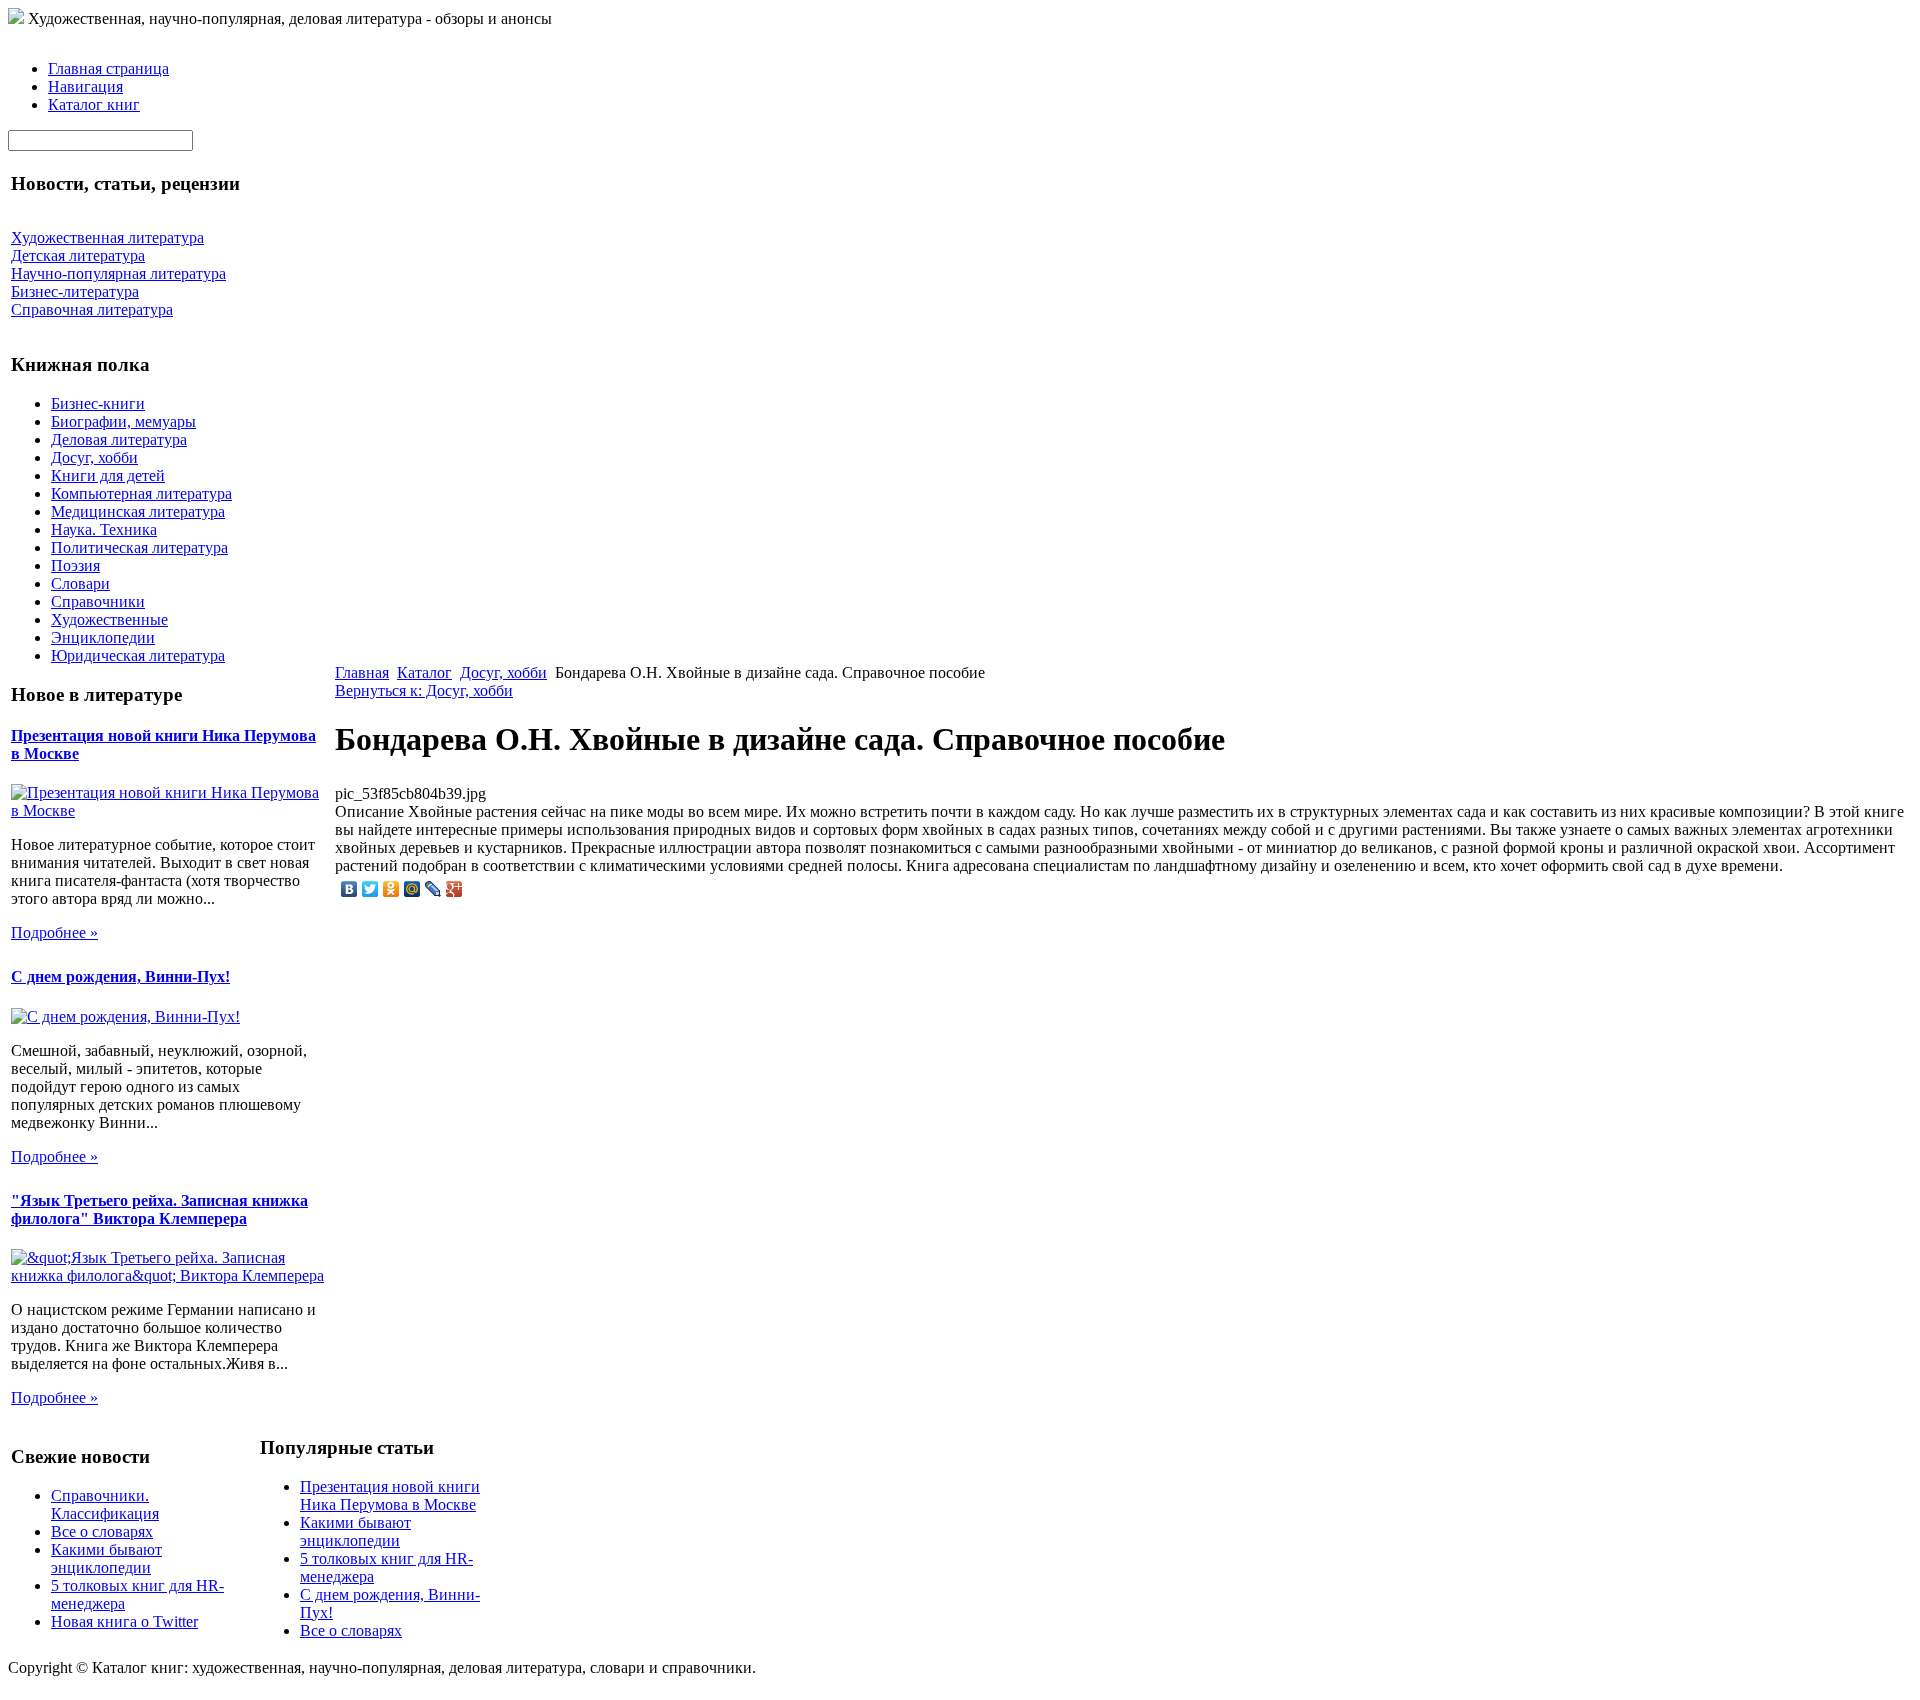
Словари (80, 583)
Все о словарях (102, 1531)
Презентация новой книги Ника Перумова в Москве (390, 1495)
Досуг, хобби (94, 457)
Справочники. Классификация (105, 1504)
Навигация (85, 86)
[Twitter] (370, 889)
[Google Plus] (454, 889)
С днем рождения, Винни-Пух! (120, 976)
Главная (362, 672)
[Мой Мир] (412, 889)
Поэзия (75, 565)
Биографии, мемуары (123, 421)
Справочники (98, 601)
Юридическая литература (138, 655)
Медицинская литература (138, 511)
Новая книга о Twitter (124, 1621)
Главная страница (108, 68)
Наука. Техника (104, 529)
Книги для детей (108, 475)
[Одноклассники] (391, 889)
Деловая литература (119, 439)
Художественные (109, 619)
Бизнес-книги (98, 403)
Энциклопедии (103, 637)
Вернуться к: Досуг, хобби (424, 690)
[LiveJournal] (433, 889)
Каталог (424, 672)
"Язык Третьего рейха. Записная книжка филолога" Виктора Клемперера (159, 1209)
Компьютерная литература (141, 493)
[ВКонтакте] (349, 889)
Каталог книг (94, 104)
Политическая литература (139, 547)
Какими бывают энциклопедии (106, 1558)
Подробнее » (54, 932)
